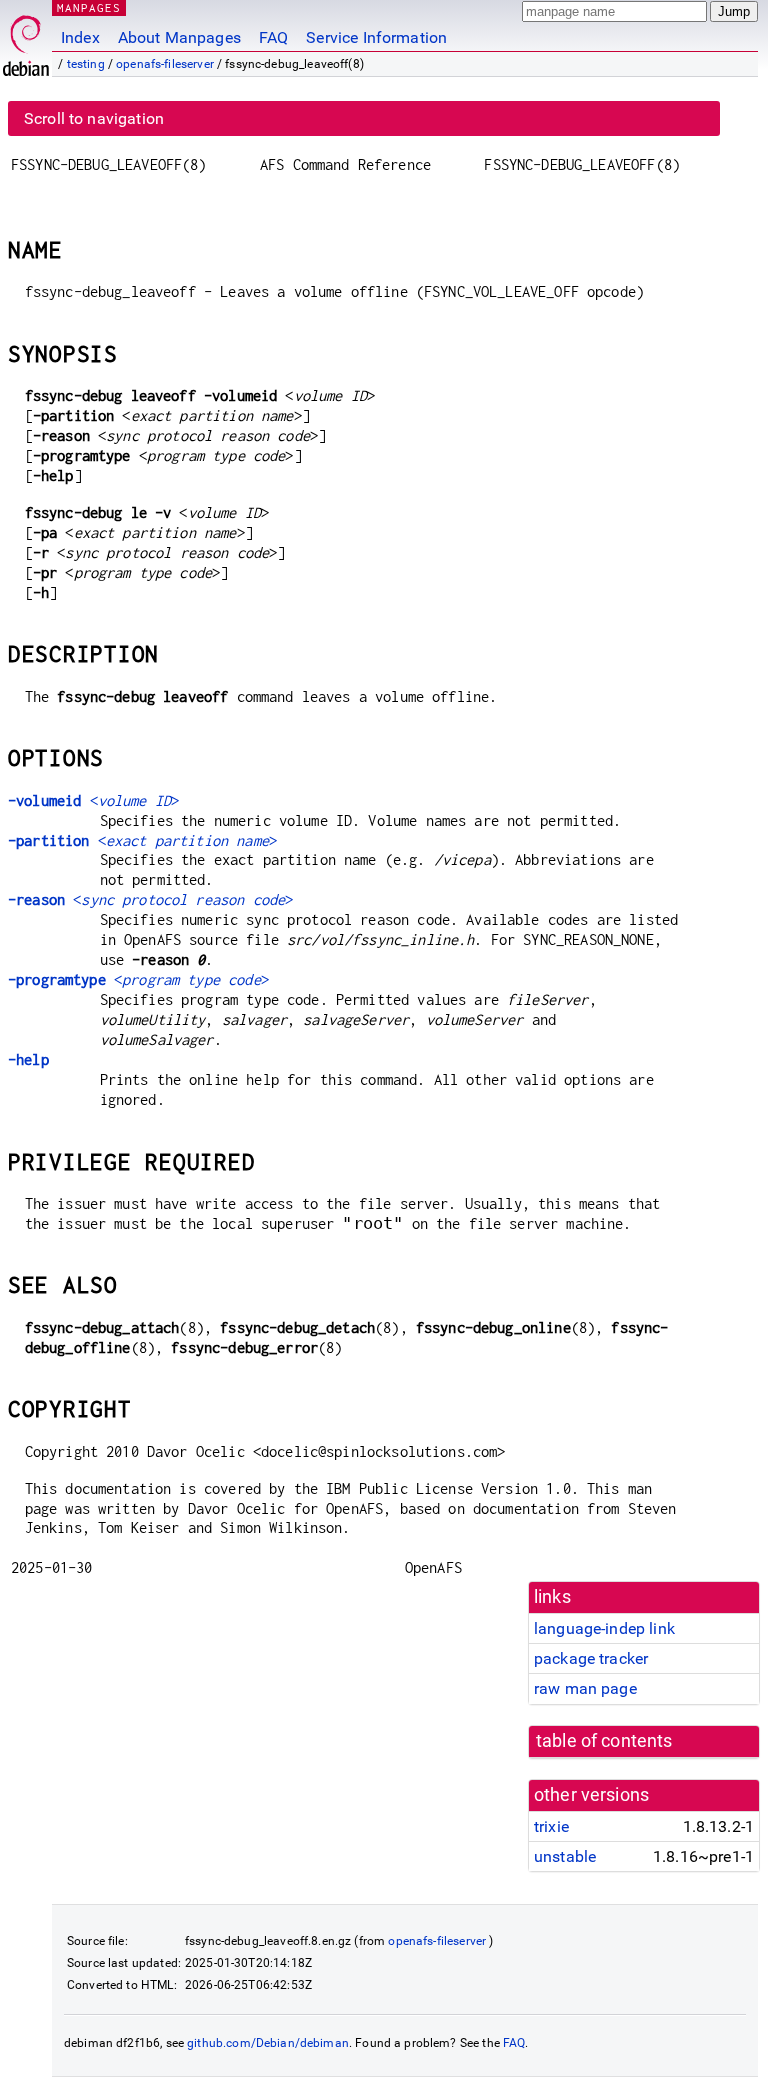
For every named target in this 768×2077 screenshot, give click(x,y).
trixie (551, 1826)
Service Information (376, 37)
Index (80, 37)
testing (86, 64)
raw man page (585, 1688)
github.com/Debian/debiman (268, 2043)
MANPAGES (89, 7)
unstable (565, 1856)
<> (93, 800)
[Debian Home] (26, 40)
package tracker (591, 1658)
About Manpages (179, 37)
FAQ (273, 37)
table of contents (604, 1741)
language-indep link (604, 1628)
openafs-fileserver (165, 64)
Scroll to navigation (94, 118)
